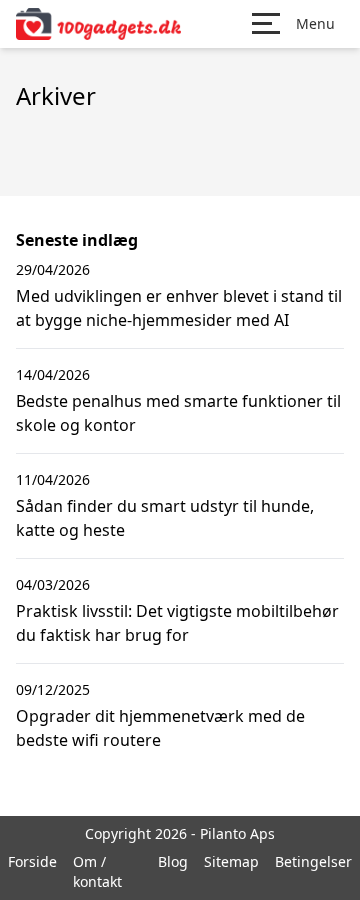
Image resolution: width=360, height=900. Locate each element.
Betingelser (313, 861)
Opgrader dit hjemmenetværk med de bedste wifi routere (160, 728)
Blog (173, 861)
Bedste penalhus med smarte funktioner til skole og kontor (178, 413)
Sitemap (231, 861)
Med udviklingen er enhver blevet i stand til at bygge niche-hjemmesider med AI (179, 308)
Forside (32, 861)
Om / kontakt (97, 871)
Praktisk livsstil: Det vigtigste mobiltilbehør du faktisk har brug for (177, 623)
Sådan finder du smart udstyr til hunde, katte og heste (165, 518)
